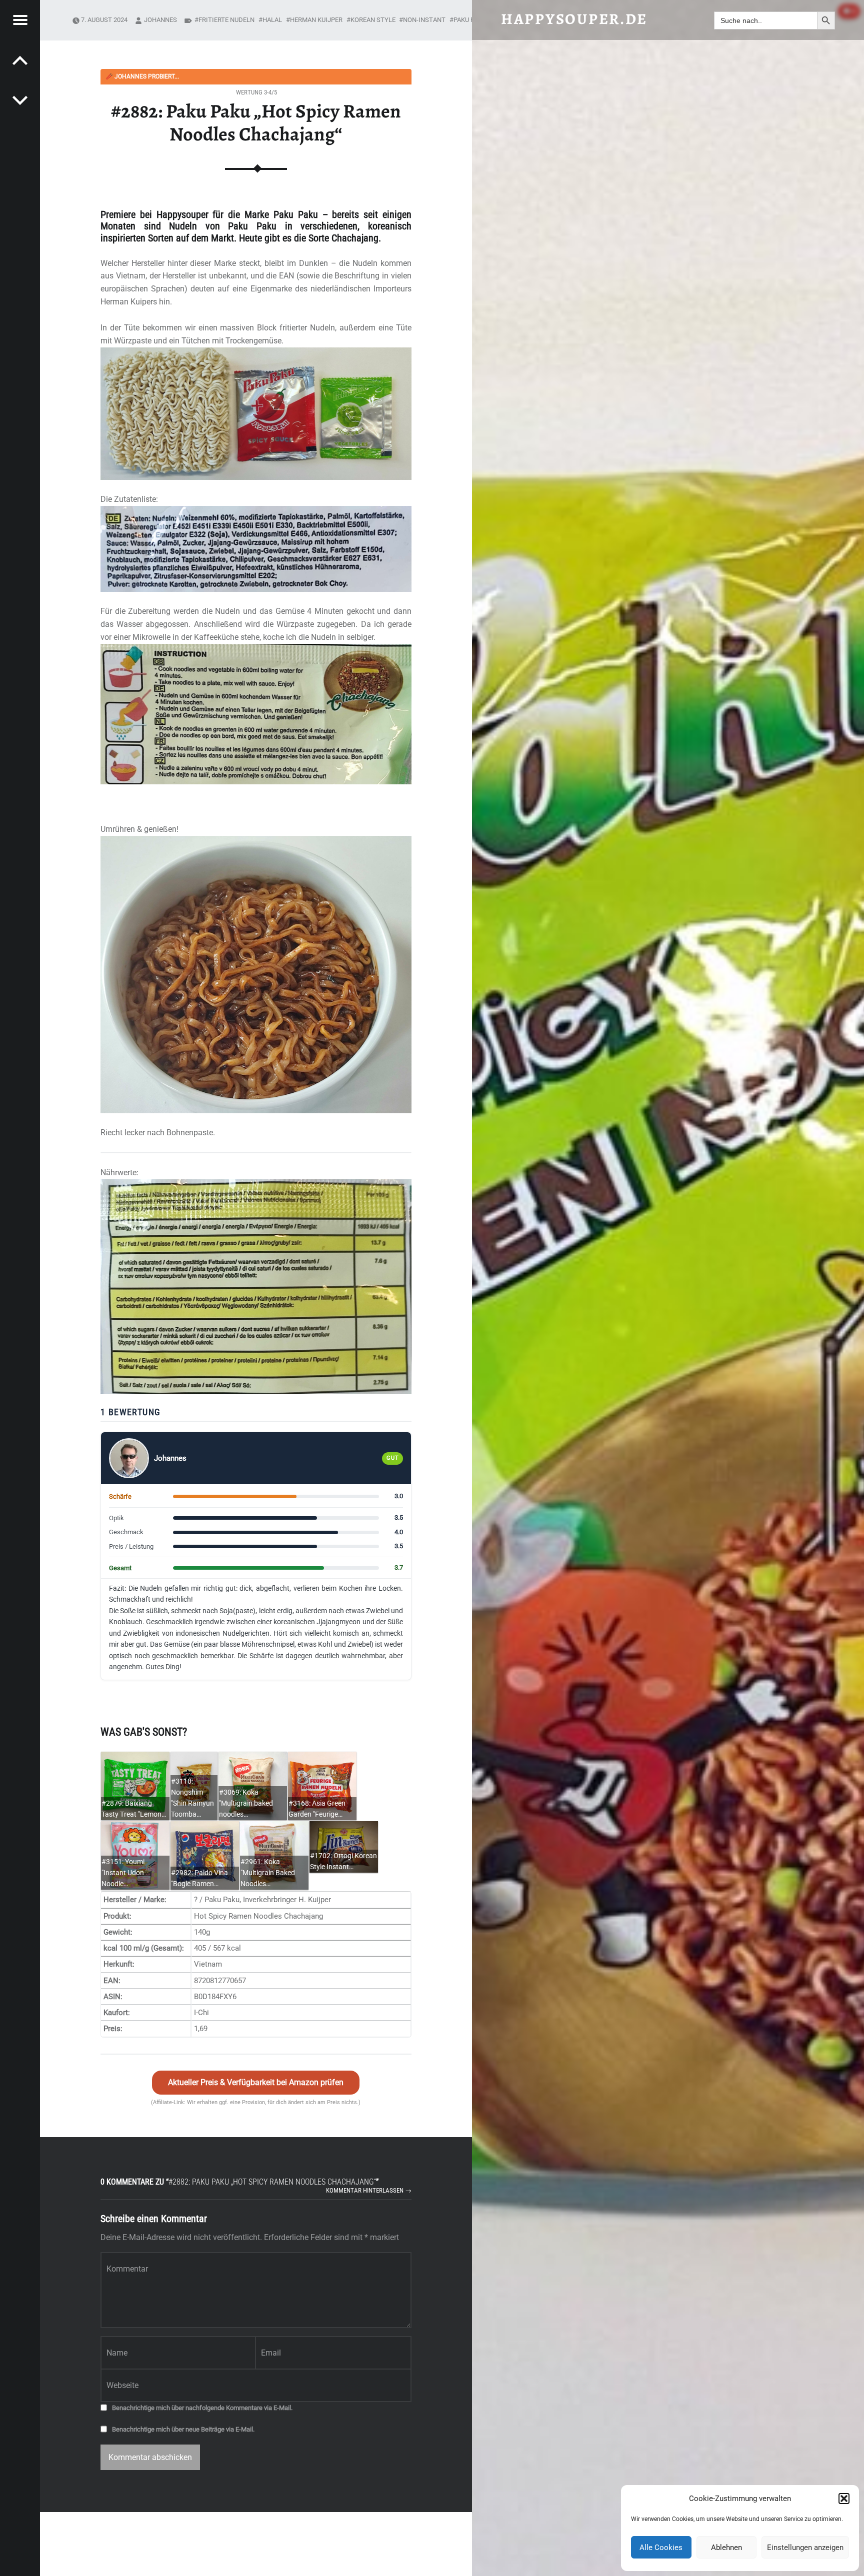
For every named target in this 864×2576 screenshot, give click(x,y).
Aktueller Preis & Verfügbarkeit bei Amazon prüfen (256, 2082)
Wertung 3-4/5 (256, 92)
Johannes (160, 20)
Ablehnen (726, 2548)
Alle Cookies (661, 2548)
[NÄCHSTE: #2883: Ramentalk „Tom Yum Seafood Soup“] (20, 60)
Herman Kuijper (316, 20)
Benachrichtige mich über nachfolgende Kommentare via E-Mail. (202, 2408)
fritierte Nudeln (226, 20)
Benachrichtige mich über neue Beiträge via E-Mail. (183, 2429)
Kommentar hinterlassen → (369, 2190)
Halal (272, 20)
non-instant (424, 20)
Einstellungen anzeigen (805, 2548)
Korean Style (373, 20)
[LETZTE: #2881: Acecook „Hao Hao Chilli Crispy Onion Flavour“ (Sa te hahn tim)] (20, 100)
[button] (844, 2499)
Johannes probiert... (142, 76)
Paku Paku (470, 20)
